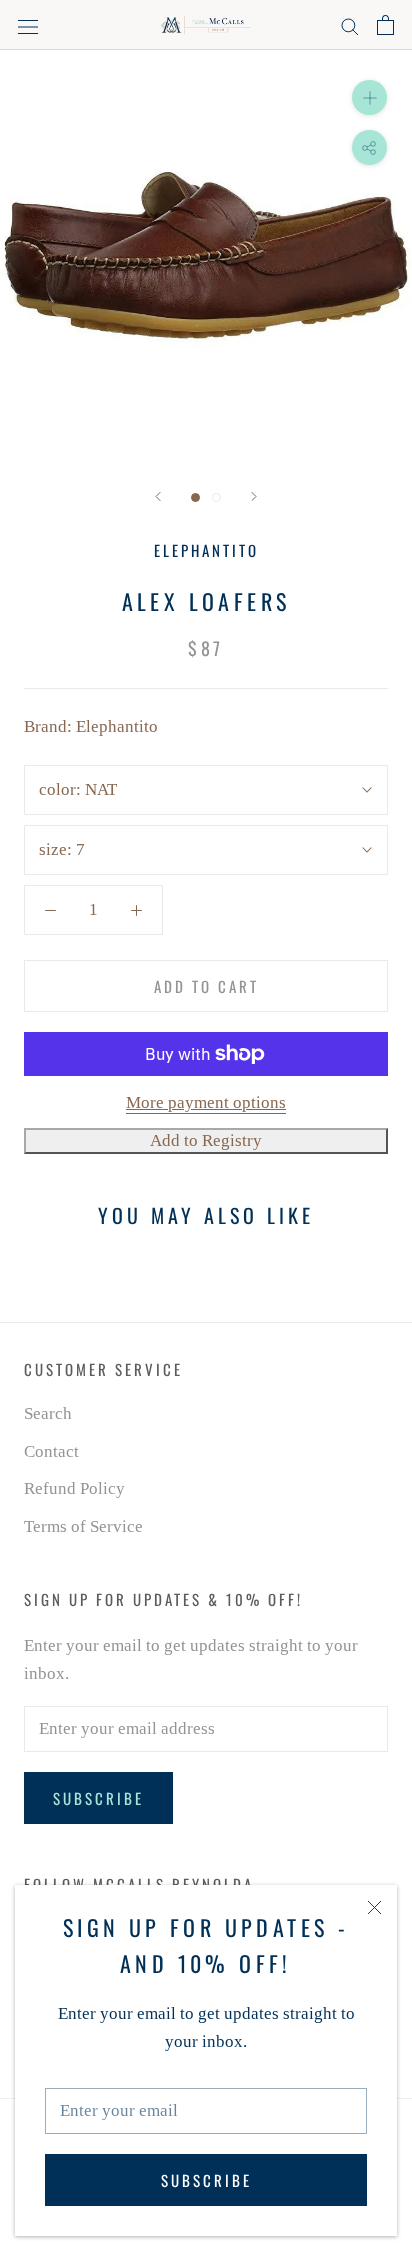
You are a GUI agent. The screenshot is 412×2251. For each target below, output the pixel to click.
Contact (51, 1451)
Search (48, 1413)
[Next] (254, 496)
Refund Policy (74, 1488)
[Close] (374, 1907)
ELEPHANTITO (206, 550)
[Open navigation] (28, 25)
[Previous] (158, 496)
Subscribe (206, 2180)
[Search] (350, 25)
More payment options (206, 1102)
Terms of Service (83, 1526)
